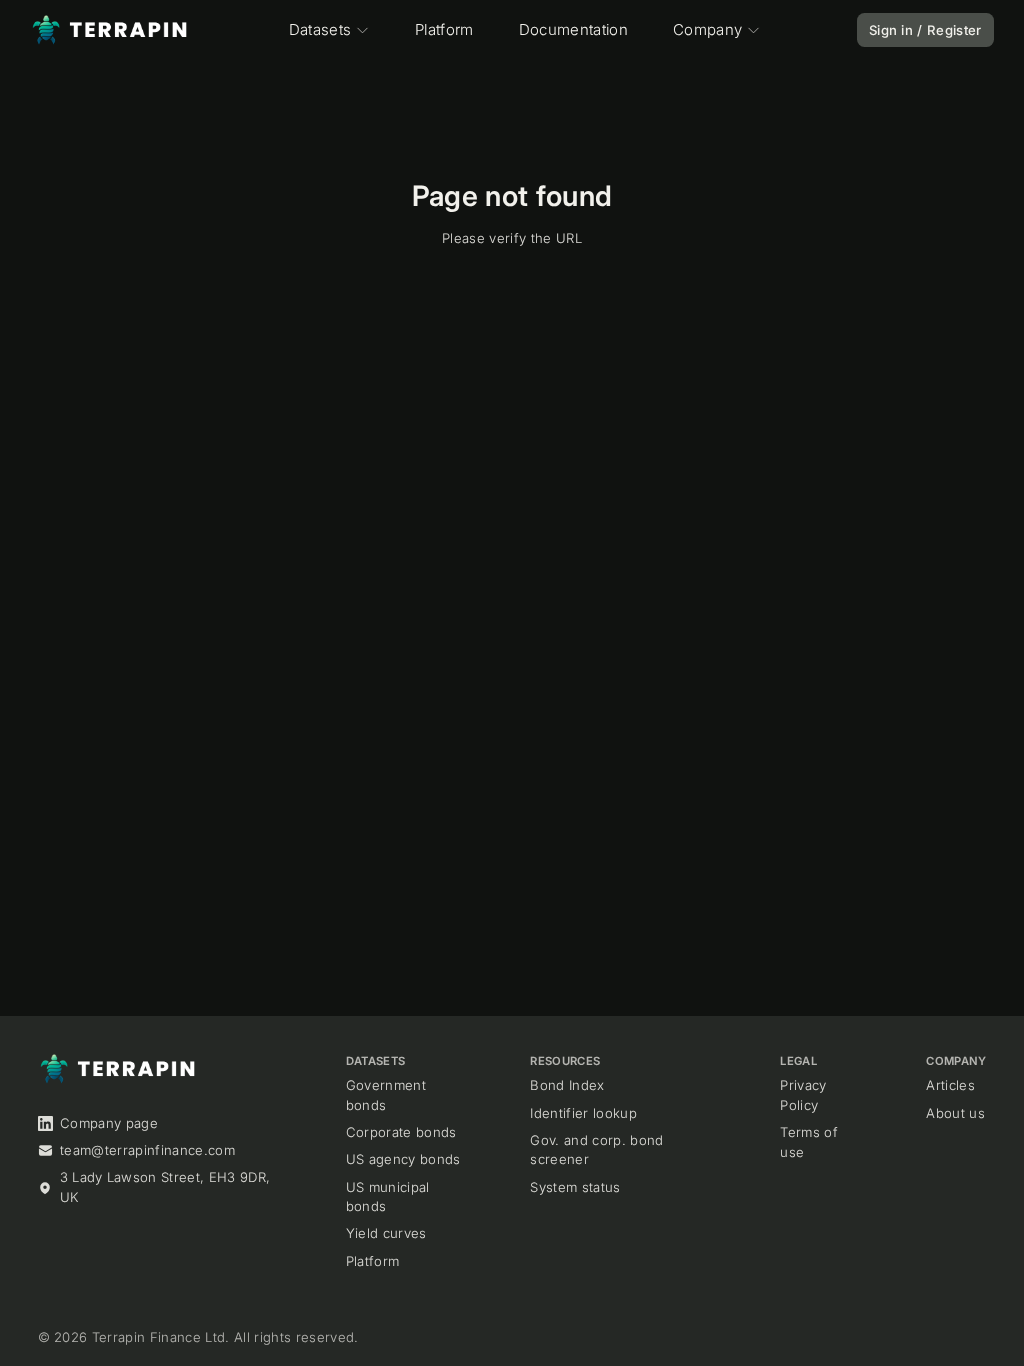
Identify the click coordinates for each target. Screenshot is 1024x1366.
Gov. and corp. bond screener (596, 1150)
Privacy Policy (803, 1095)
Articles (950, 1085)
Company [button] (707, 29)
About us (955, 1113)
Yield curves (386, 1233)
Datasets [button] (320, 29)
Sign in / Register (925, 30)
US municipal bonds (388, 1197)
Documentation (573, 29)
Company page (109, 1123)
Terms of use (809, 1142)
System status (575, 1187)
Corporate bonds (401, 1132)
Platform (444, 29)
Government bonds (386, 1095)
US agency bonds (403, 1159)
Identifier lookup (583, 1113)
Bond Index (567, 1085)
